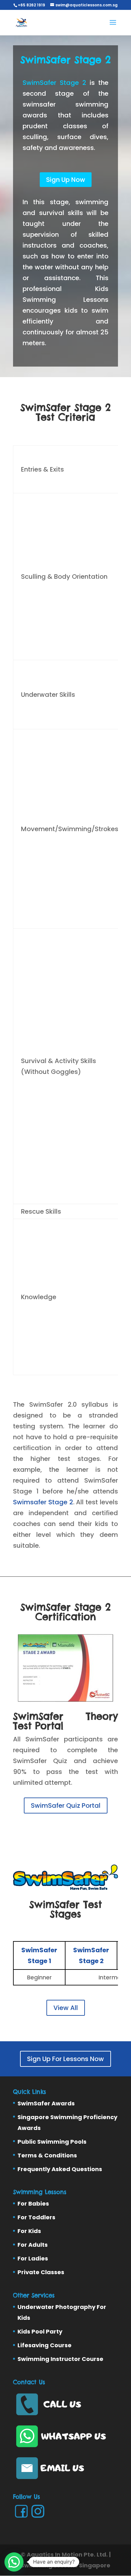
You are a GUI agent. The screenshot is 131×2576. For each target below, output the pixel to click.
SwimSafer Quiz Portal (66, 1805)
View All (66, 2008)
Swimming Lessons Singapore (65, 2565)
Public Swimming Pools (52, 2142)
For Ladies (33, 2258)
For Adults (33, 2245)
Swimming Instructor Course (60, 2359)
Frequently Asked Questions (60, 2169)
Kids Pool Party (40, 2331)
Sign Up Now (66, 180)
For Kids (29, 2231)
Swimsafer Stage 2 (43, 1502)
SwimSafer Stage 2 (54, 83)
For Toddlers (36, 2217)
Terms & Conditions (47, 2155)
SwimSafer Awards (46, 2103)
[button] (14, 2562)
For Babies (33, 2204)
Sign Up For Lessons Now (65, 2059)
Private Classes (41, 2272)
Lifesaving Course (45, 2345)
